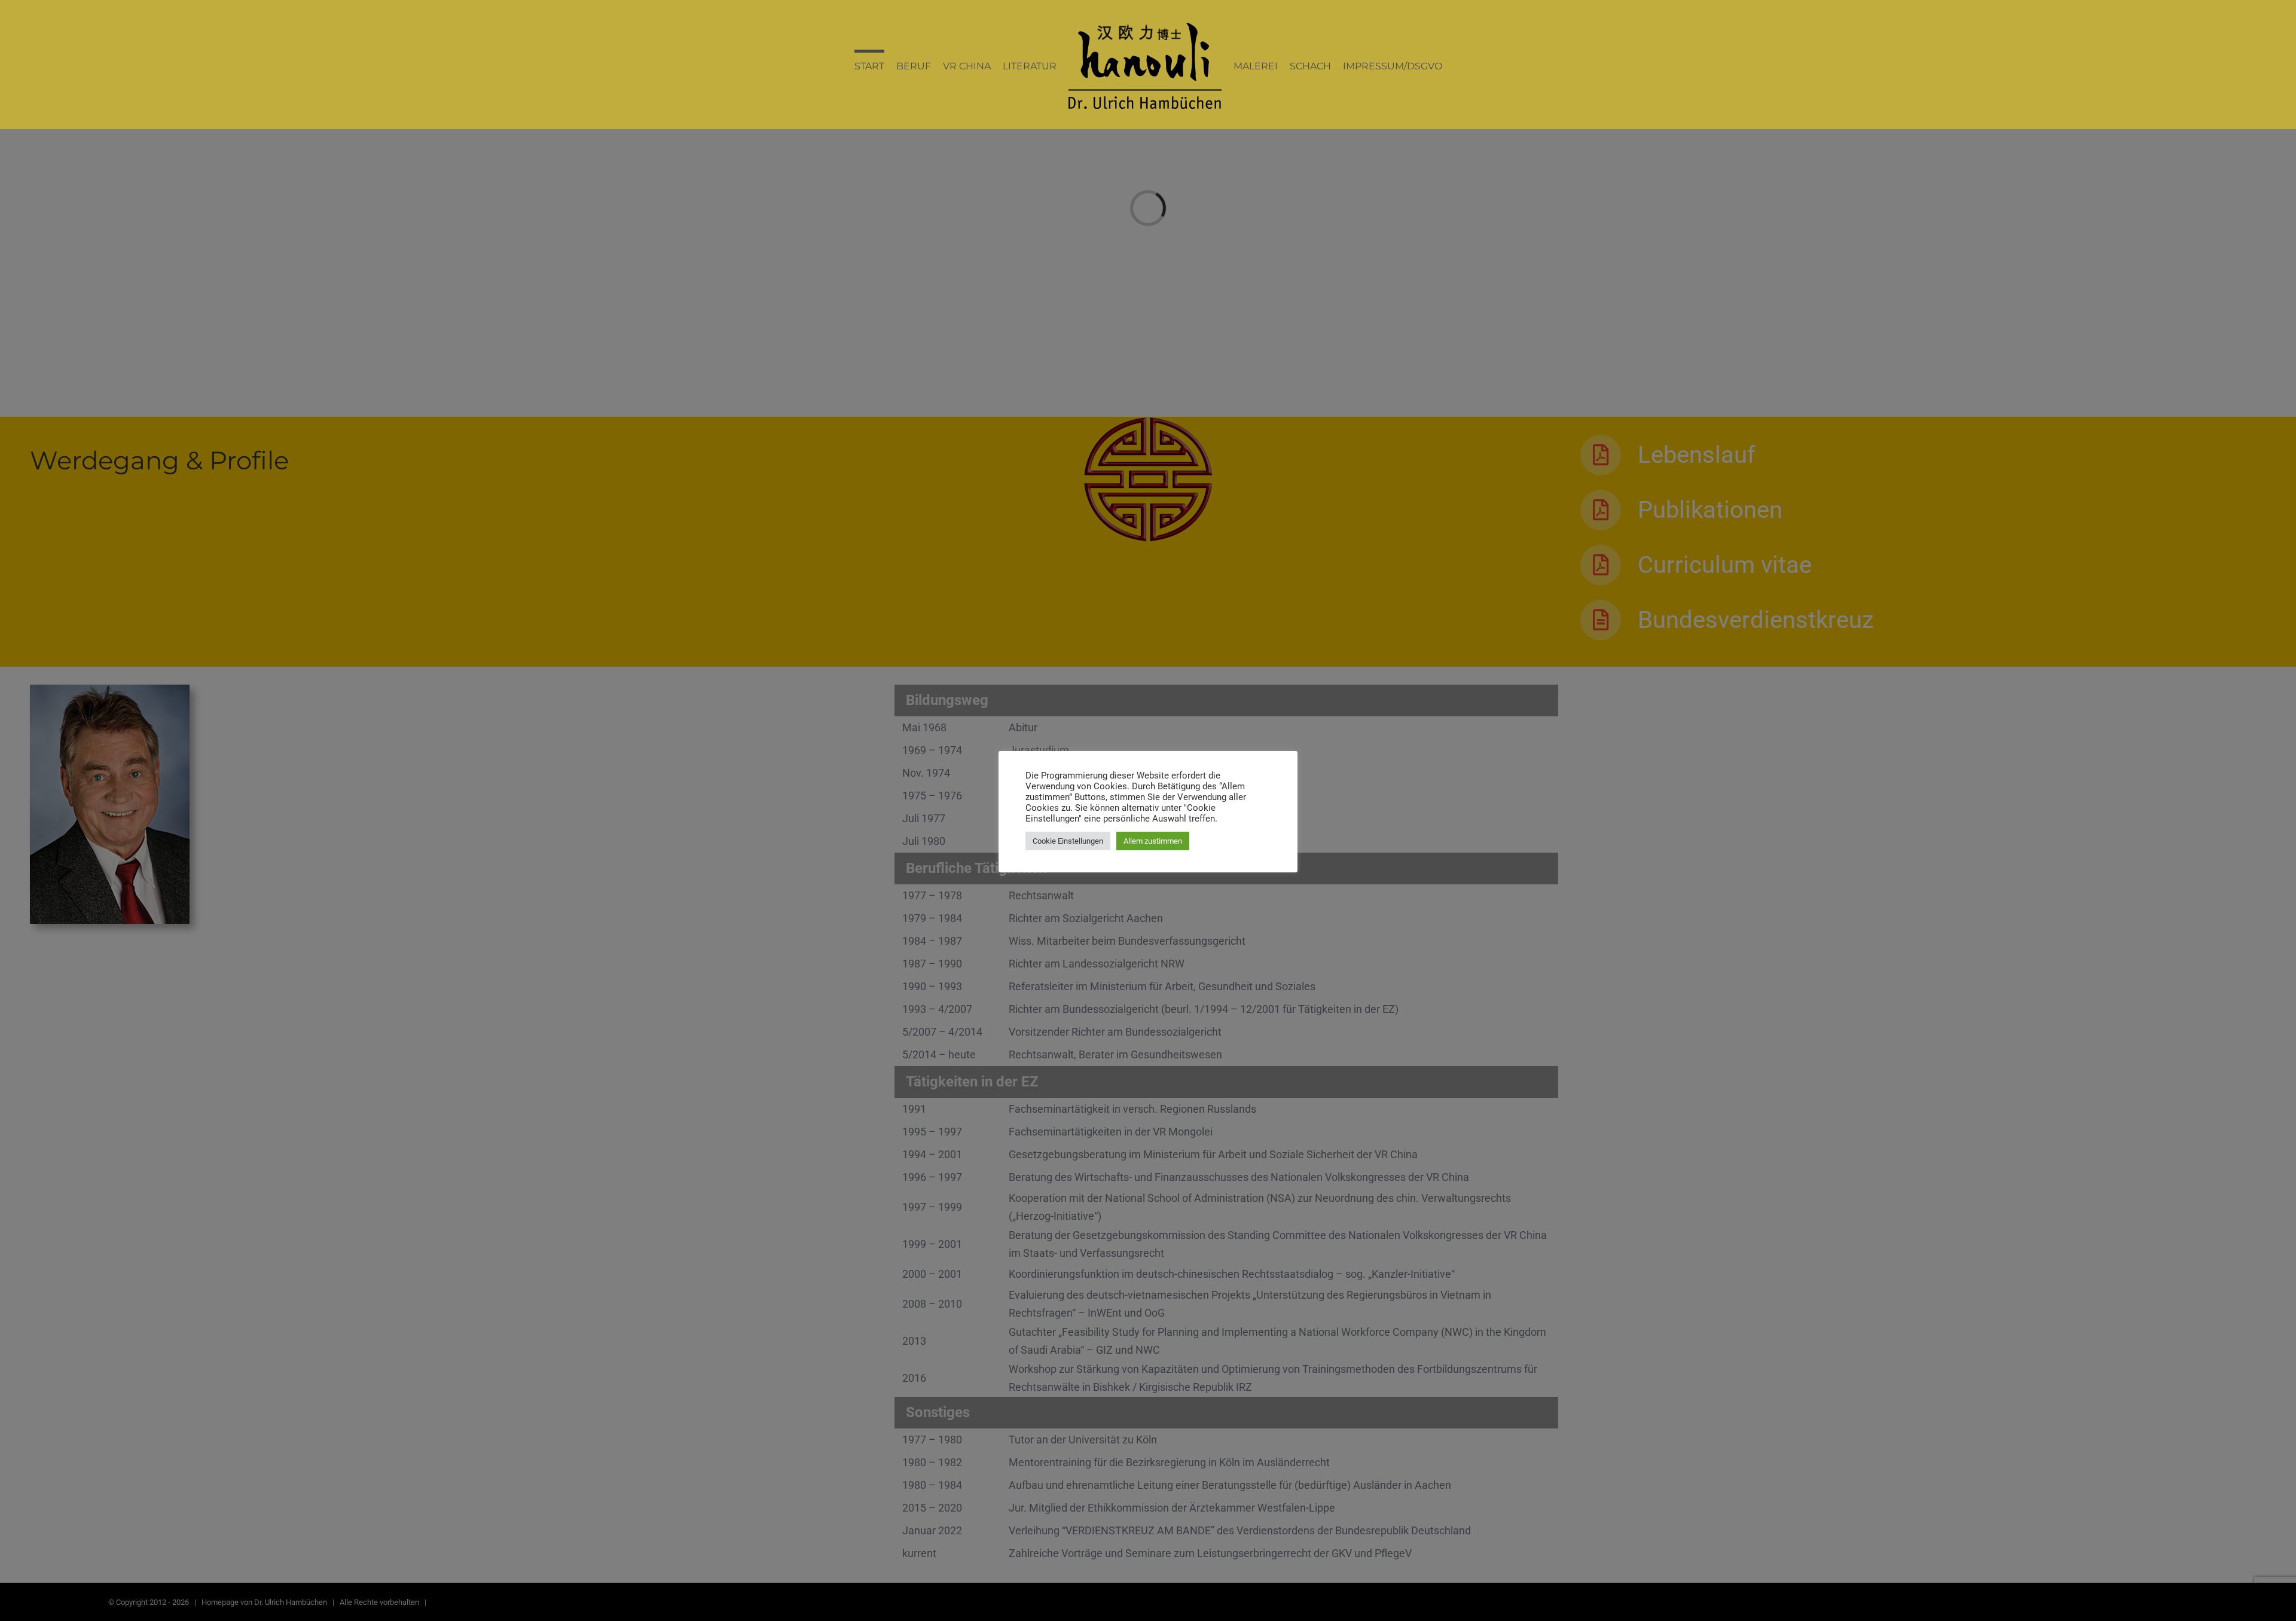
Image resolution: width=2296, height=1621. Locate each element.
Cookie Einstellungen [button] (1068, 841)
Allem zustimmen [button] (1153, 841)
